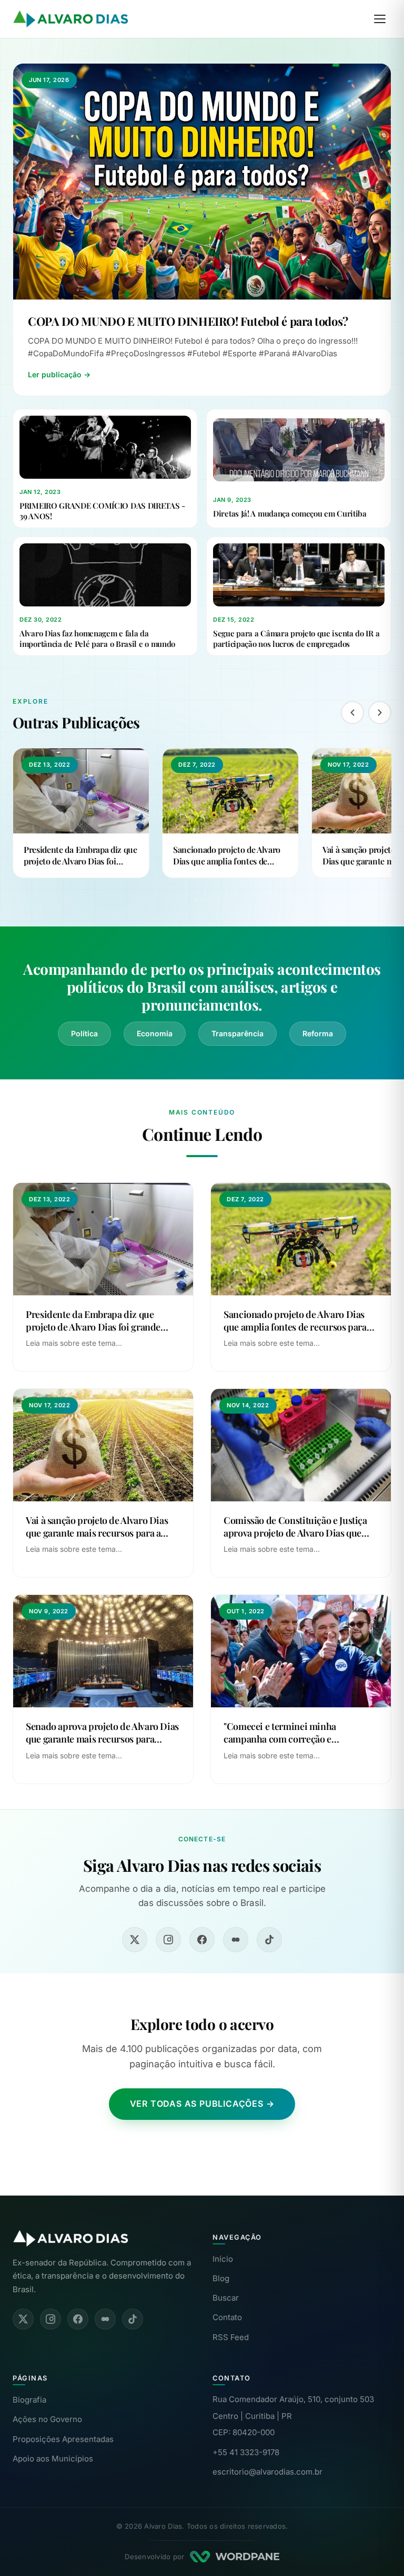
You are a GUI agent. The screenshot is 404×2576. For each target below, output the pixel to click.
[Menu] (380, 19)
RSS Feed (231, 2337)
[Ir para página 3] (208, 900)
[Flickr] (236, 1940)
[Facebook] (202, 1940)
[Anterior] (352, 713)
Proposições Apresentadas (63, 2439)
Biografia (29, 2400)
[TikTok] (269, 1940)
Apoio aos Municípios (53, 2459)
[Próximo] (380, 713)
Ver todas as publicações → (202, 2104)
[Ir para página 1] (196, 900)
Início (223, 2259)
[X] (135, 1940)
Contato (227, 2317)
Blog (221, 2278)
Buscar (226, 2298)
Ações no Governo (47, 2419)
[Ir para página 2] (202, 900)
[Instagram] (168, 1940)
